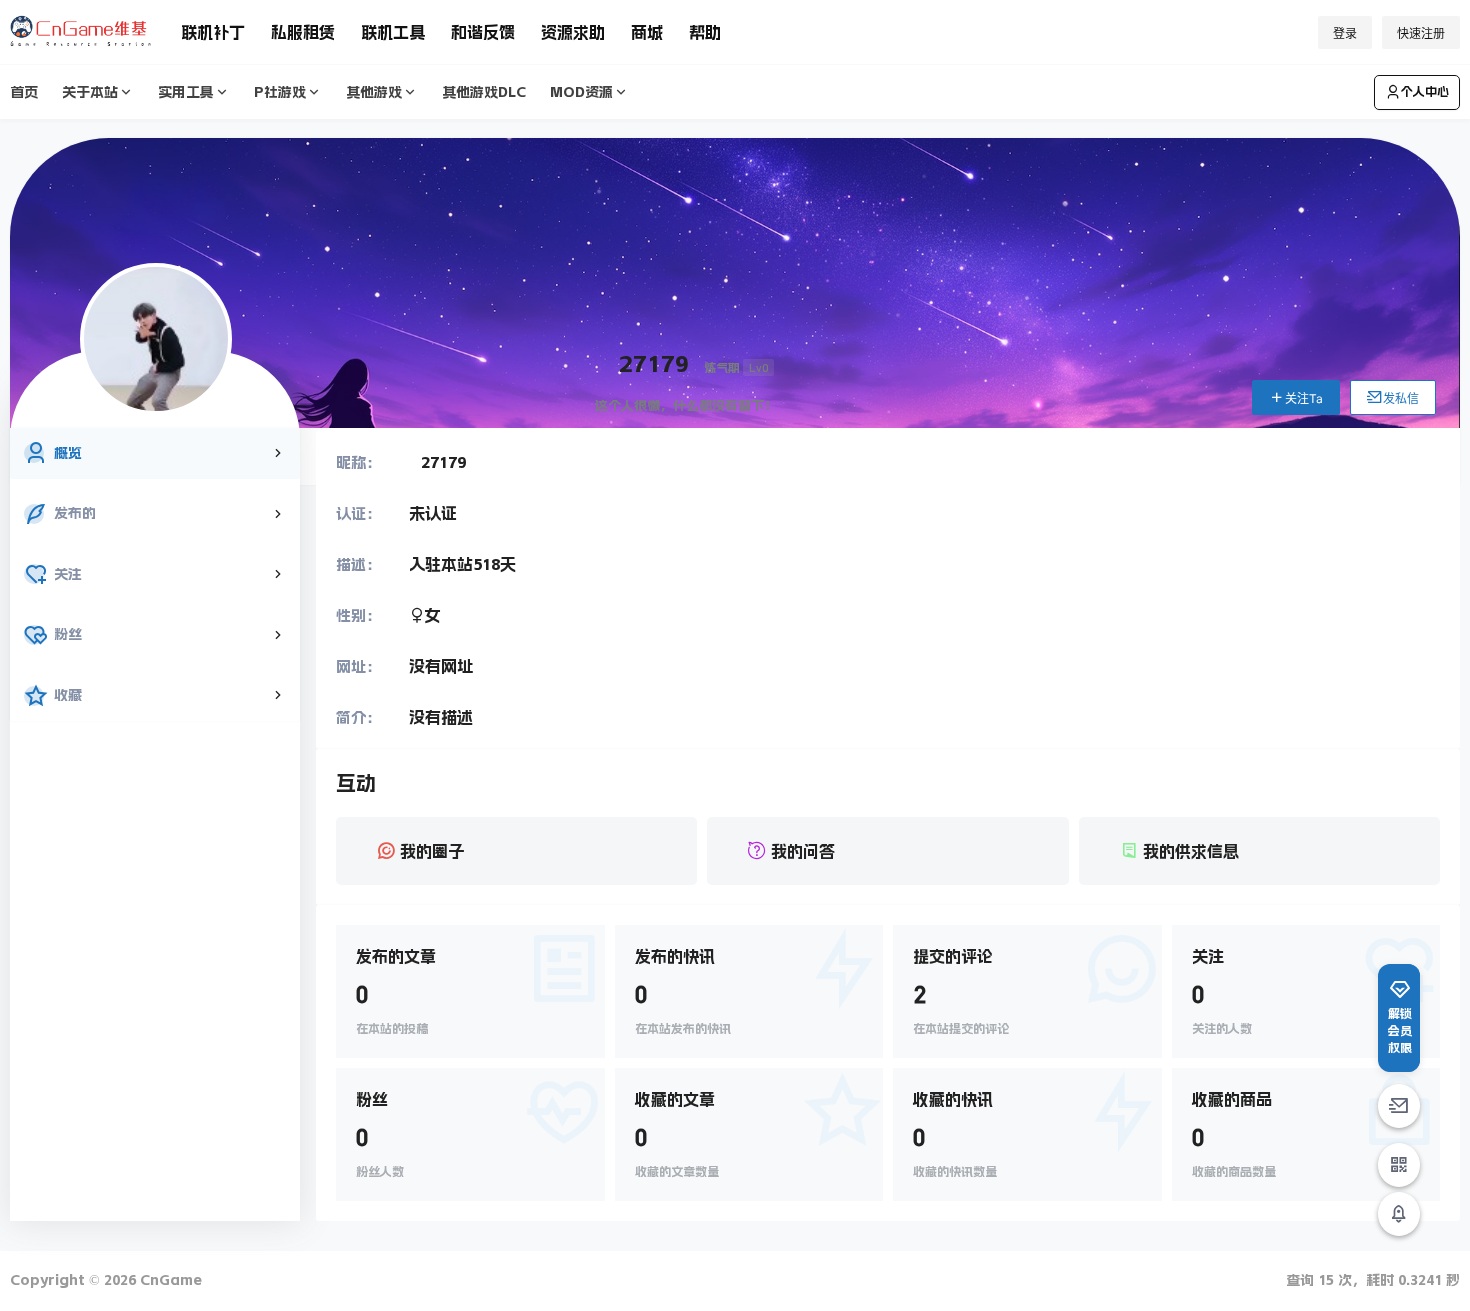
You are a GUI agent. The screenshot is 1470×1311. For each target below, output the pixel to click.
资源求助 (573, 32)
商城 (647, 32)
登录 (1345, 33)
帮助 (705, 32)
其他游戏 (374, 92)
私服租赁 (303, 32)
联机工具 (393, 32)
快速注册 (1421, 33)
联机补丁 (213, 32)
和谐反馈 (483, 32)
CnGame (169, 1280)
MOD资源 (581, 92)
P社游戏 (280, 92)
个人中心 (1425, 92)
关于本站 (90, 92)
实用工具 (186, 92)
